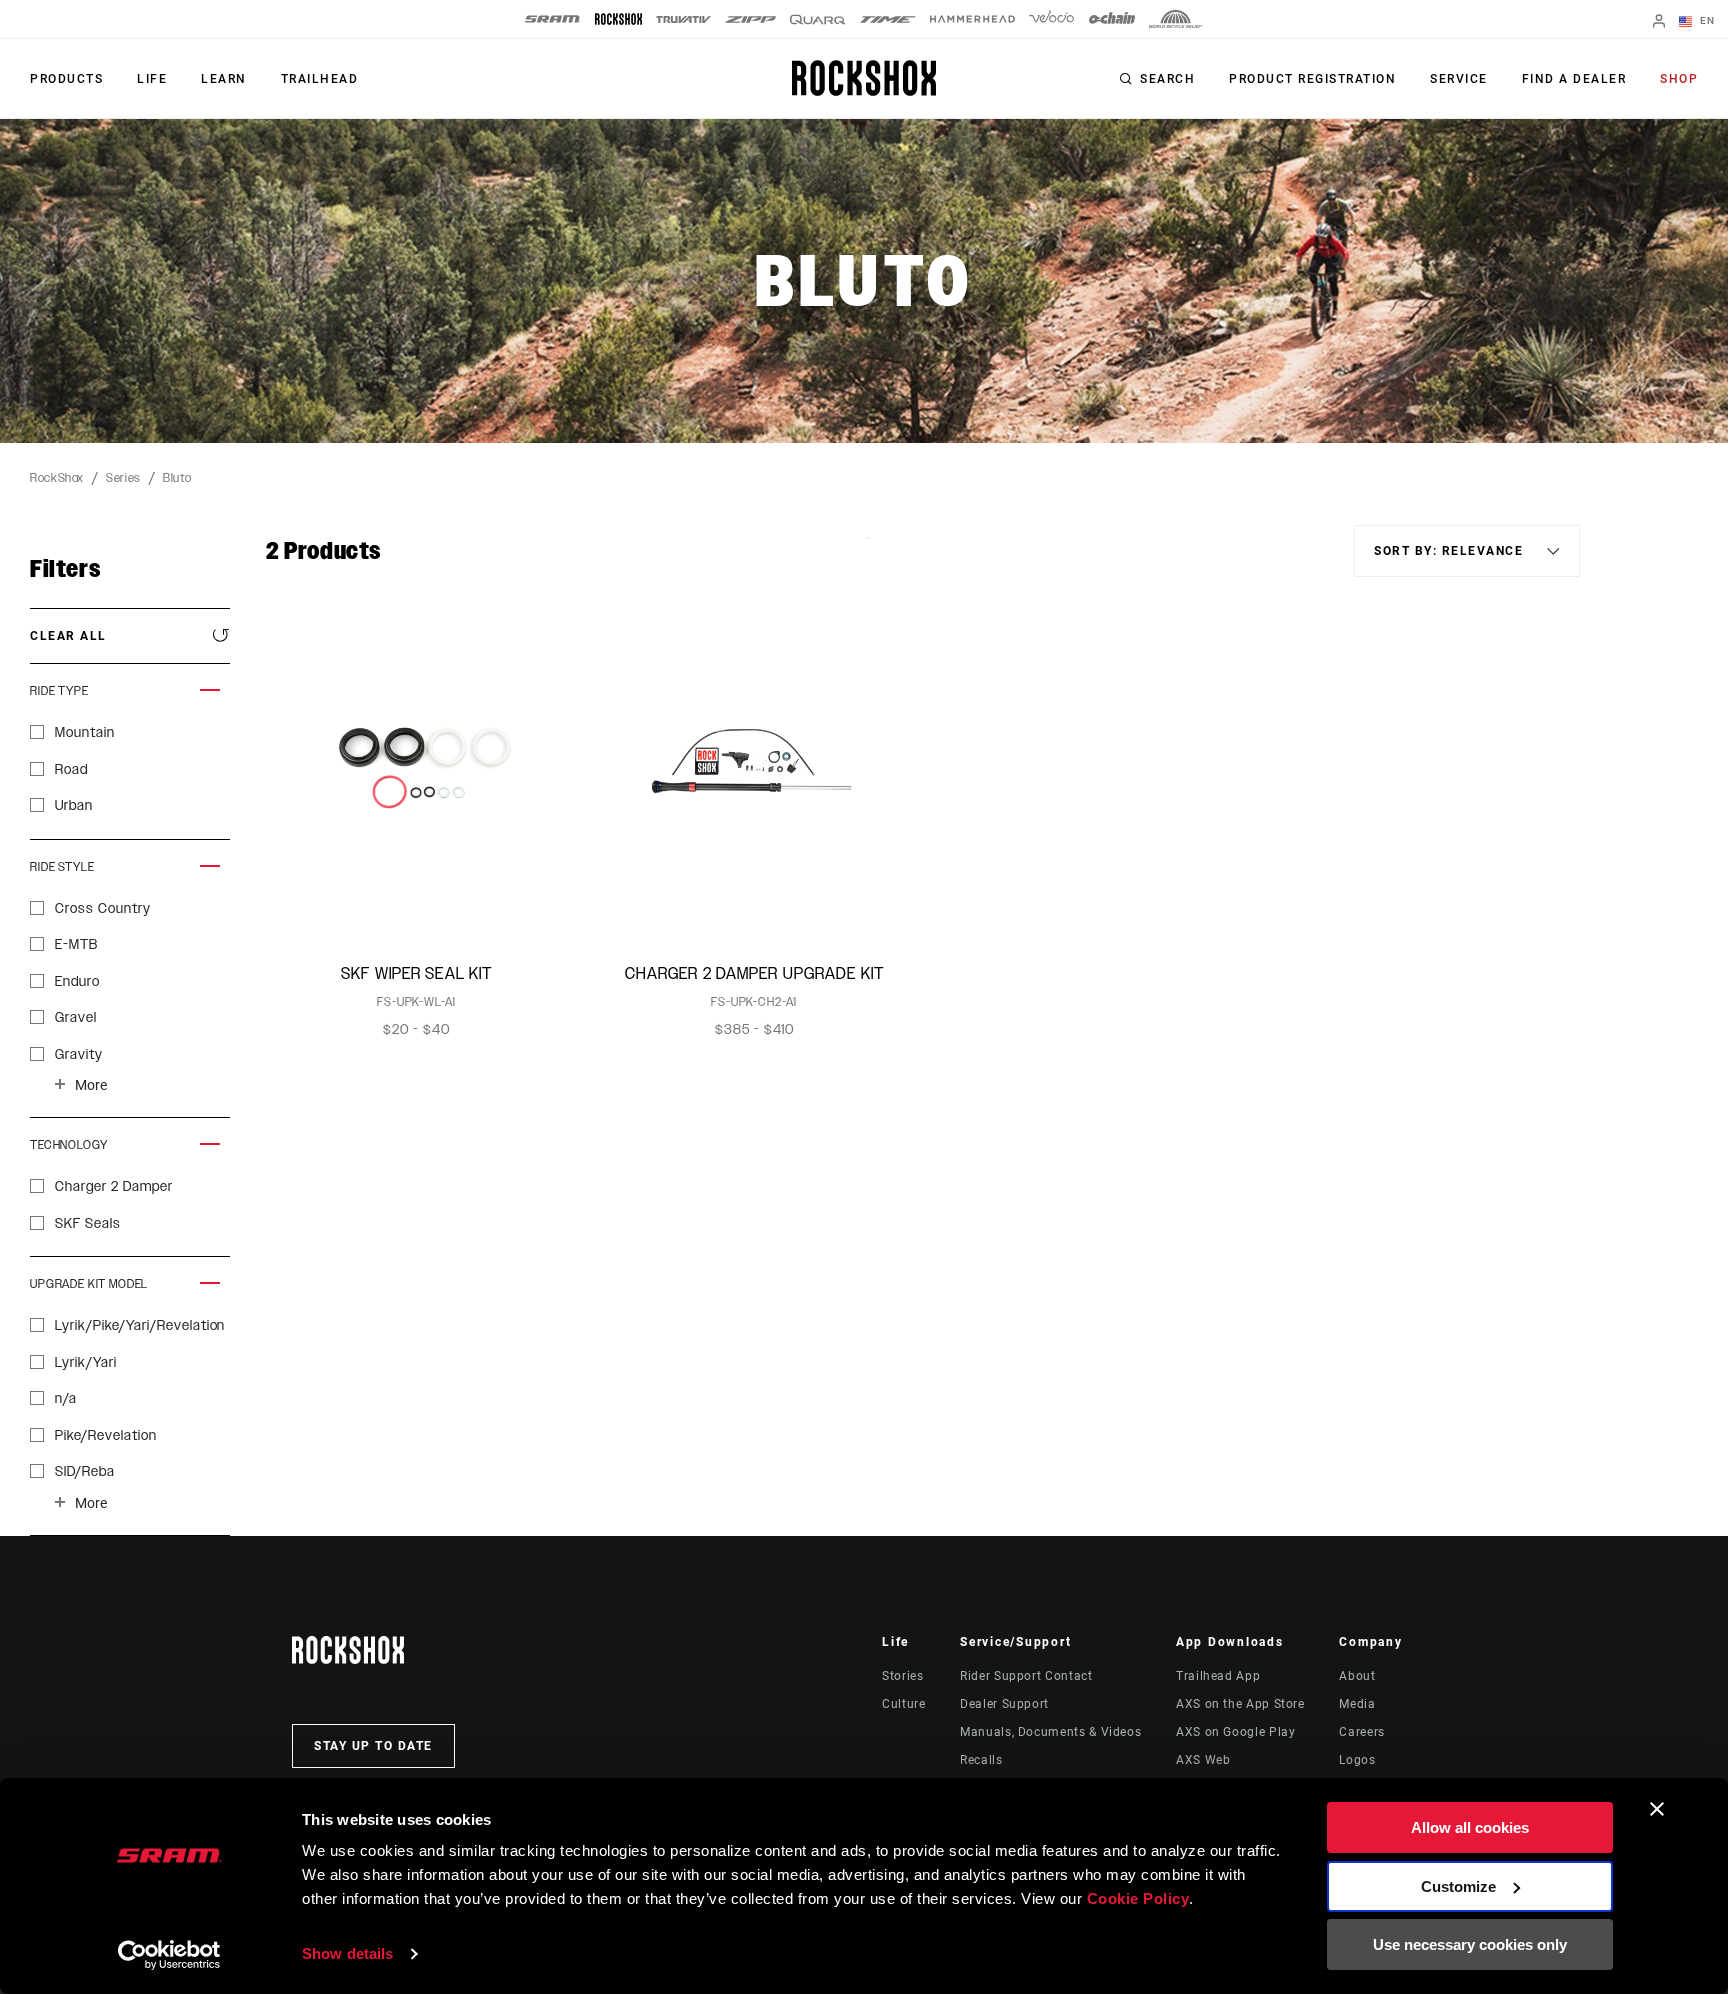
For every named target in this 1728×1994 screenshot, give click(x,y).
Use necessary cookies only (1470, 1944)
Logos (1357, 1760)
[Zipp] (750, 19)
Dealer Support (1004, 1704)
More (91, 1085)
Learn (224, 79)
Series (123, 478)
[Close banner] (1657, 1809)
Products (66, 79)
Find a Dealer (1574, 79)
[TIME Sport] (888, 19)
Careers (1361, 1732)
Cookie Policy (1138, 1898)
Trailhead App (1218, 1676)
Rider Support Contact (1026, 1676)
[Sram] (553, 19)
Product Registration (1312, 79)
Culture (903, 1704)
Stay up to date (373, 1746)
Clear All (68, 636)
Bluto (177, 478)
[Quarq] (818, 19)
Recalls (981, 1760)
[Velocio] (1051, 19)
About (1357, 1676)
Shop (1679, 79)
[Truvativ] (683, 19)
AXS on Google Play (1236, 1732)
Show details (347, 1953)
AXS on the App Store (1240, 1704)
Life (152, 79)
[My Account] (1659, 22)
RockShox (57, 478)
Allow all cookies (1470, 1827)
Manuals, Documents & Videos (1050, 1732)
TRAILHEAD (320, 79)
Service (1459, 79)
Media (1357, 1704)
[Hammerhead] (972, 19)
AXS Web (1203, 1760)
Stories (902, 1676)
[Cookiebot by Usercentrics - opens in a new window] (169, 1955)
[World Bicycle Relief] (1176, 19)
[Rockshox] (618, 19)
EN (1705, 20)
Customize (1458, 1886)
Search (1167, 79)
